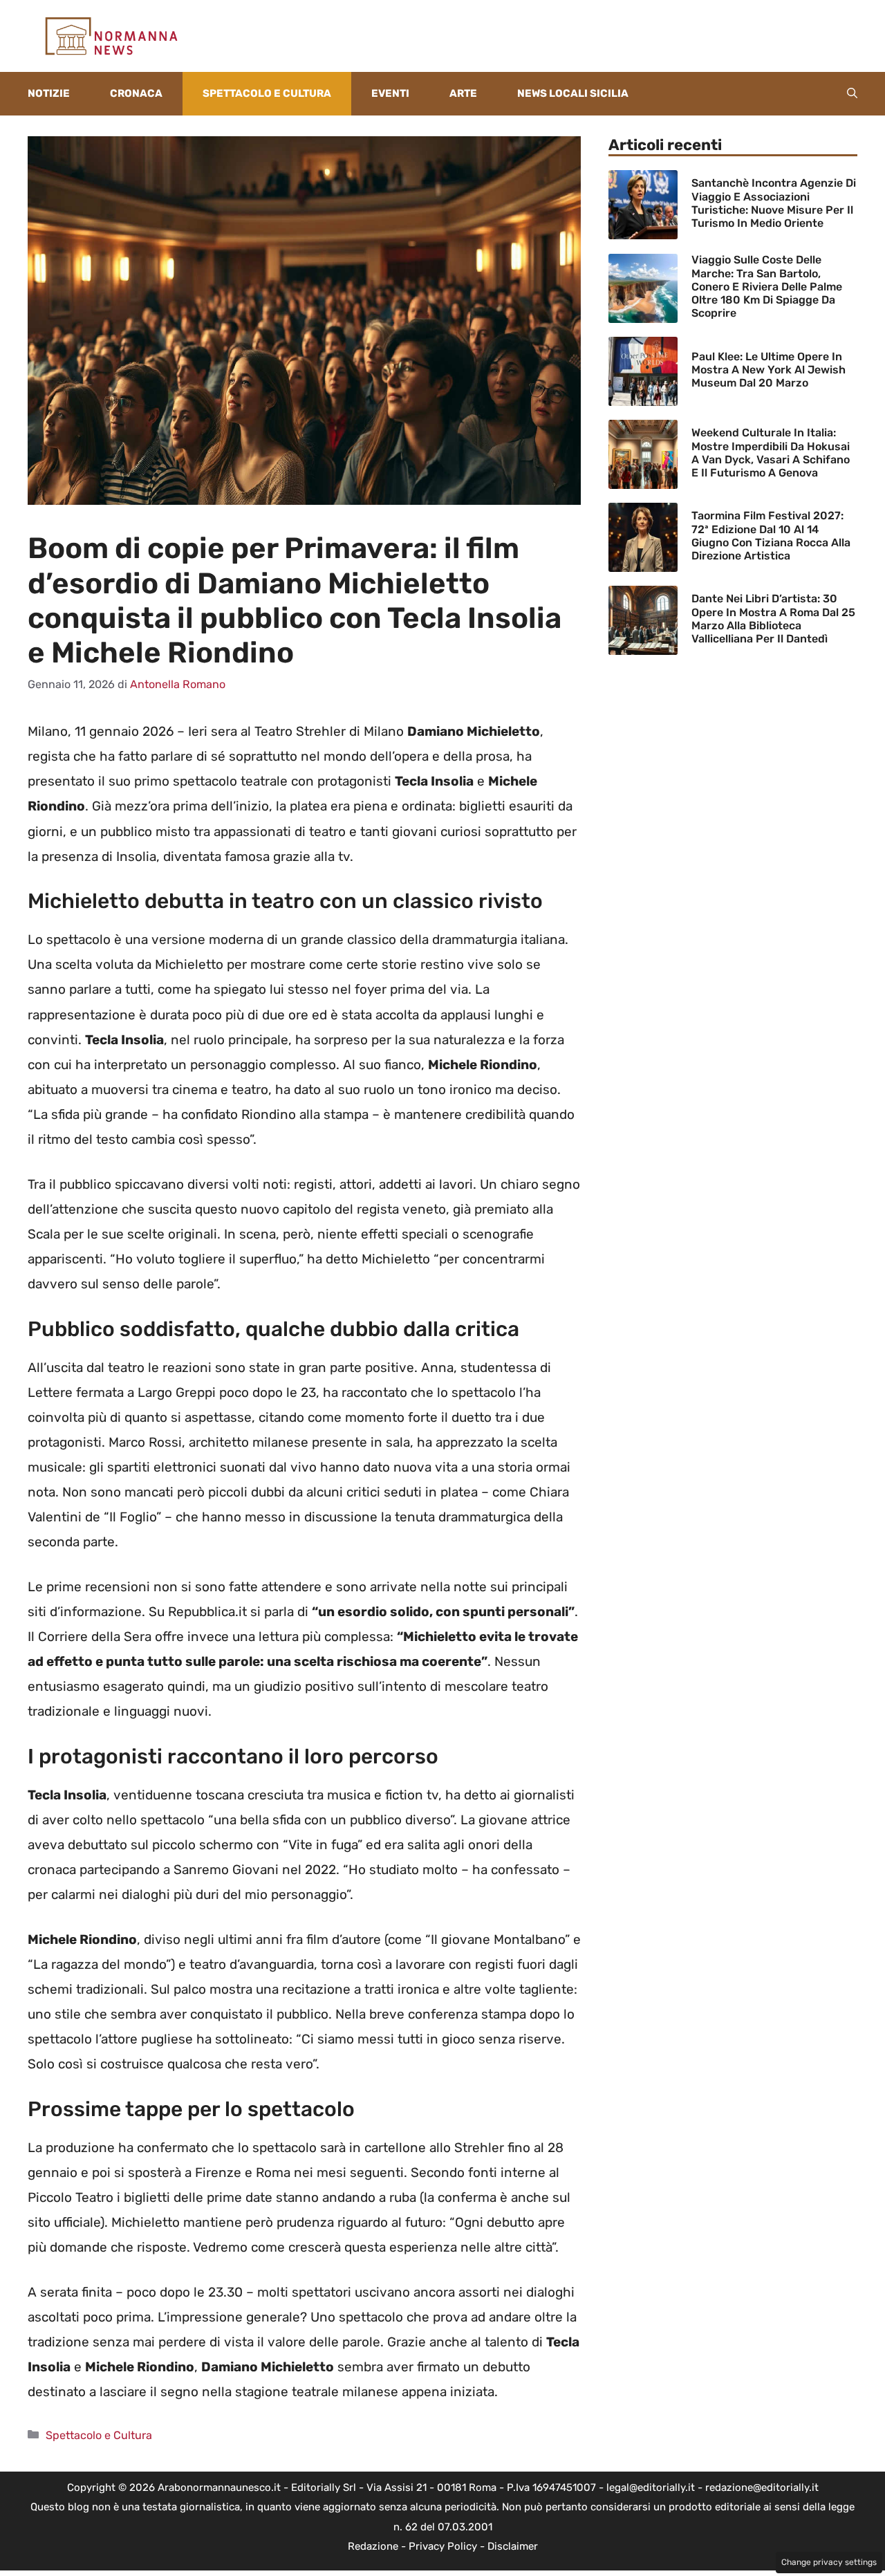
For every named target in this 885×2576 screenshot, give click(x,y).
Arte (463, 93)
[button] (852, 94)
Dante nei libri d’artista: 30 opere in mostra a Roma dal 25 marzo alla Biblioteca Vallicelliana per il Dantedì (773, 619)
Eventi (390, 93)
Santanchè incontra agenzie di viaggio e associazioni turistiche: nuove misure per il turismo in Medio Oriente (774, 203)
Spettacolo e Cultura (267, 93)
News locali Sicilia (573, 93)
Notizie (49, 93)
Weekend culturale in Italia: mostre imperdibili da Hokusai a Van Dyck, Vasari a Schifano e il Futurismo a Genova (771, 453)
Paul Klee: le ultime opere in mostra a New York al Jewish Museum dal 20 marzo (768, 370)
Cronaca (136, 93)
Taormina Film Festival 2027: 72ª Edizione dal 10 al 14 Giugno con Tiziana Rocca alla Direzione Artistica (771, 536)
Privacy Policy (443, 2546)
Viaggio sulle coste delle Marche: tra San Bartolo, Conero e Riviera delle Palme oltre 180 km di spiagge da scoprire (767, 286)
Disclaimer (513, 2546)
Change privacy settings (829, 2562)
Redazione (373, 2546)
